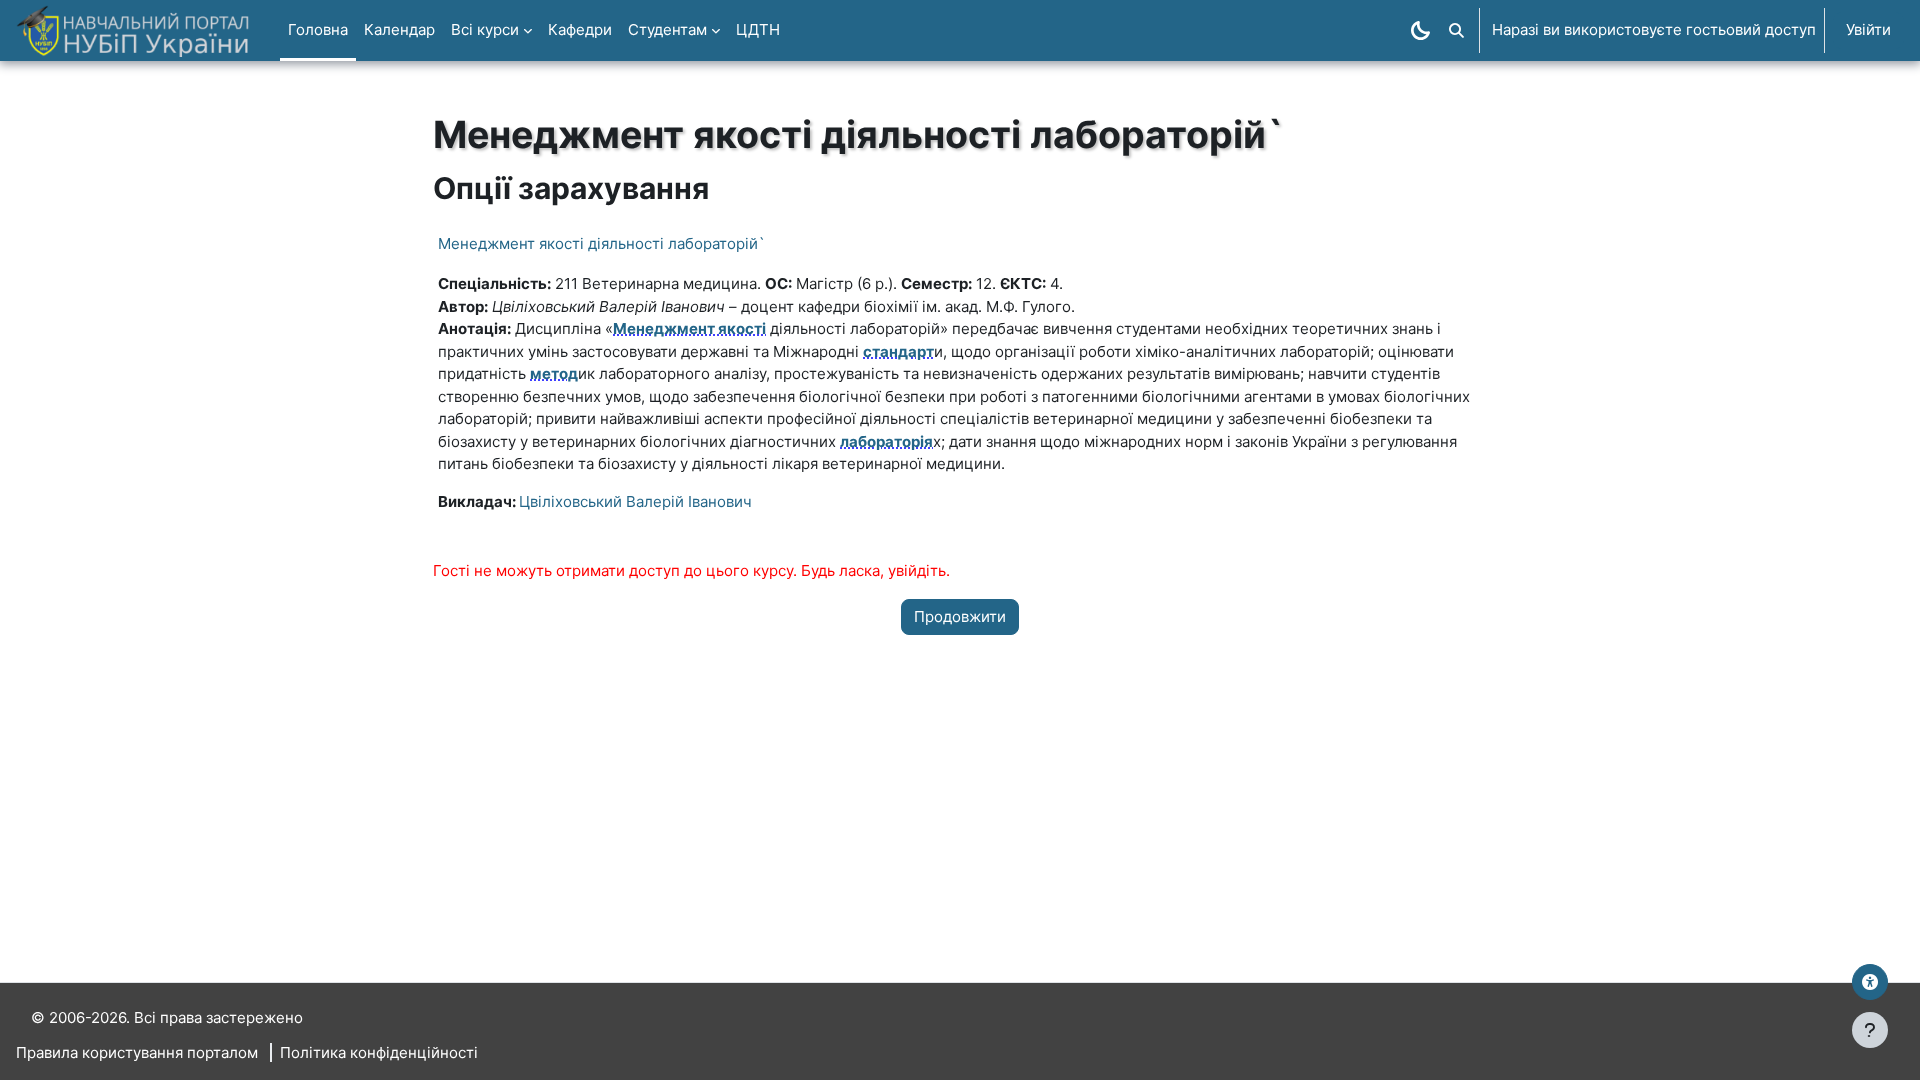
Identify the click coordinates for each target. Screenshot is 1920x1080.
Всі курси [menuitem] (485, 29)
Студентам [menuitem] (667, 29)
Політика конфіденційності (379, 1052)
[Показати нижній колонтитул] (1870, 1030)
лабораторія (886, 441)
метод (554, 373)
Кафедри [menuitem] (580, 29)
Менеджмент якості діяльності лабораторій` (601, 243)
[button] (1456, 30)
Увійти (1868, 29)
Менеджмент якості (689, 328)
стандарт (898, 351)
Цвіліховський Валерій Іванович (635, 501)
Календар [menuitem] (399, 29)
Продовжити (960, 616)
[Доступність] (1870, 982)
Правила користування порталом (137, 1052)
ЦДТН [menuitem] (758, 29)
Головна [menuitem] (318, 29)
